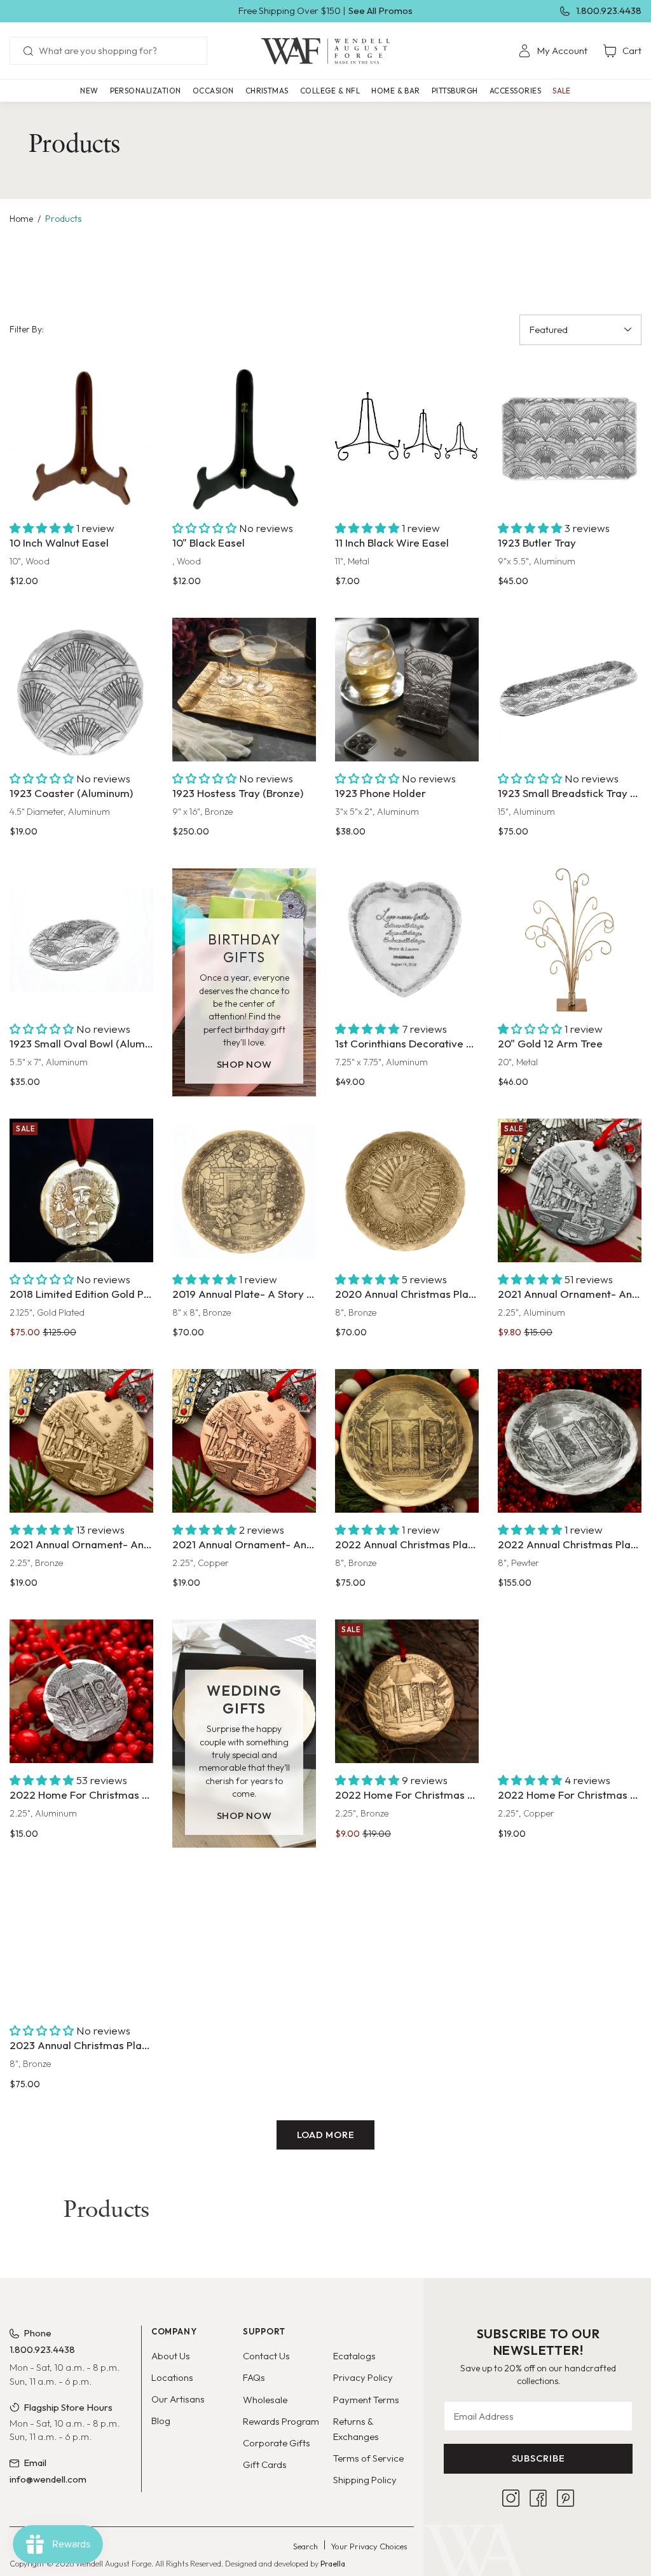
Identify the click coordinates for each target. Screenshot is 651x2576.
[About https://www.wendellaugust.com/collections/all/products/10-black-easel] (244, 439)
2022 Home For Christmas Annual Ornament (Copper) (570, 1795)
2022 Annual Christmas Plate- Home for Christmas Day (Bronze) (407, 1544)
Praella (333, 2564)
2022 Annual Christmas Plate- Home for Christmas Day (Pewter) (570, 1544)
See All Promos (380, 10)
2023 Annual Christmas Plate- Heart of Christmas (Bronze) (81, 2045)
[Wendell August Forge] (325, 51)
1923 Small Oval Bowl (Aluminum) (81, 1043)
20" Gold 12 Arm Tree (550, 1043)
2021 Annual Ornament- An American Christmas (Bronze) (81, 1544)
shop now (244, 1064)
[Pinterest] (565, 2498)
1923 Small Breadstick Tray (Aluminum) (570, 793)
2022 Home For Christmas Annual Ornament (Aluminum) (81, 1795)
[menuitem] (553, 51)
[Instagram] (511, 2498)
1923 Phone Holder (380, 793)
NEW (89, 91)
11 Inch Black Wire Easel (392, 542)
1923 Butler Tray (537, 542)
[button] (146, 91)
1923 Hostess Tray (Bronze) (238, 793)
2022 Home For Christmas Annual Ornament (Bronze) (407, 1795)
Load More (326, 2135)
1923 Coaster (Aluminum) (71, 793)
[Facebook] (538, 2498)
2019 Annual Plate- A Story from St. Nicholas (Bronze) (244, 1294)
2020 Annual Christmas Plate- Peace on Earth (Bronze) (407, 1294)
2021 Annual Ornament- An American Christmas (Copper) (244, 1544)
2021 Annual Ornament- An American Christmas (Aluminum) (570, 1294)
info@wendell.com (48, 2479)
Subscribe (538, 2458)
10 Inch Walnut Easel (59, 542)
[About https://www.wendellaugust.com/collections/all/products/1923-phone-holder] (407, 690)
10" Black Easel (209, 542)
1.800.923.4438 (609, 10)
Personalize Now (407, 987)
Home (21, 219)
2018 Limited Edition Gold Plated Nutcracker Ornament (81, 1294)
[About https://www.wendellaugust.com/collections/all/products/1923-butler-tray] (570, 439)
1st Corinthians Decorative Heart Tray (407, 1043)
